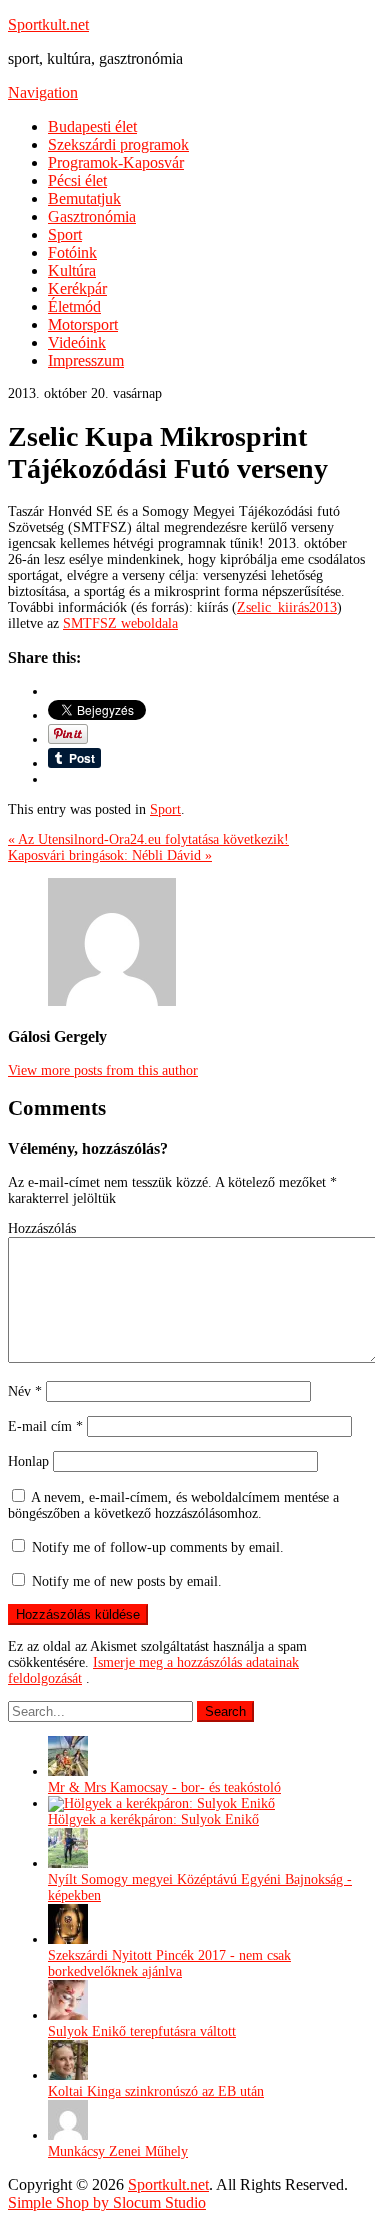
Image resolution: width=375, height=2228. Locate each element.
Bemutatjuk (84, 198)
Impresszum (86, 360)
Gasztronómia (92, 216)
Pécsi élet (77, 180)
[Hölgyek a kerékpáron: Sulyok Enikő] (161, 1803)
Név (25, 1391)
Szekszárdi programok (118, 144)
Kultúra (72, 270)
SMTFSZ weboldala (120, 623)
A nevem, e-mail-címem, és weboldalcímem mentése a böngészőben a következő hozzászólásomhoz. (173, 1505)
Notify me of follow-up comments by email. (158, 1547)
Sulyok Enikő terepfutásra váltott (142, 2031)
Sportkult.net (48, 24)
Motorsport (83, 324)
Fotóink (72, 252)
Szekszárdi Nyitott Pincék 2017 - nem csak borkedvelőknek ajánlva (169, 1963)
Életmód (74, 306)
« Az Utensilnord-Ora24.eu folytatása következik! (148, 839)
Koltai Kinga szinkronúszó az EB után (156, 2091)
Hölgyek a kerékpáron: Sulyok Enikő (153, 1819)
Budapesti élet (92, 126)
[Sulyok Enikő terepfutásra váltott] (68, 2015)
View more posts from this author (103, 1070)
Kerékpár (77, 288)
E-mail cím (45, 1426)
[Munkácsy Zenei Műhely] (68, 2135)
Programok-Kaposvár (116, 162)
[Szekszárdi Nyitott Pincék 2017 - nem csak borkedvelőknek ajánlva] (68, 1939)
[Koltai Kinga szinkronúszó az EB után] (68, 2075)
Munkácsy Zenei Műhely (118, 2151)
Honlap (28, 1461)
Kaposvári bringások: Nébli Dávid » (110, 855)
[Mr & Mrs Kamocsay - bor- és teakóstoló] (68, 1771)
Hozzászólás (42, 1228)
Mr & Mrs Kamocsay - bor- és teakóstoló (164, 1787)
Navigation (43, 92)
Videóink (77, 342)
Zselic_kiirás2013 (287, 607)
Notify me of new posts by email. (127, 1581)
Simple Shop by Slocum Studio (107, 2202)
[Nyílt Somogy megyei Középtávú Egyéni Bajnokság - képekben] (68, 1863)
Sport (65, 234)
